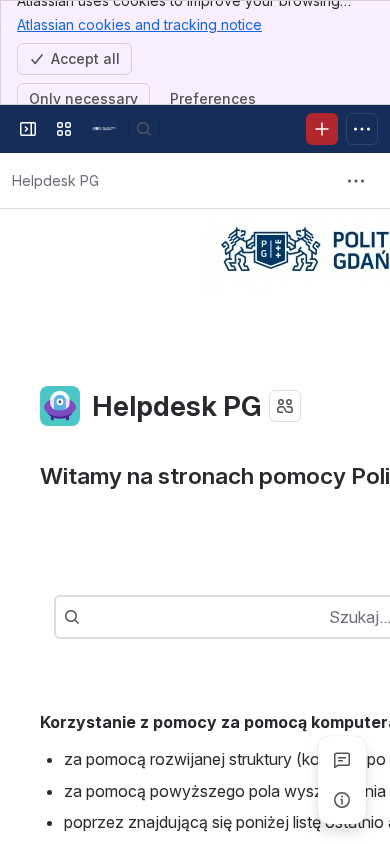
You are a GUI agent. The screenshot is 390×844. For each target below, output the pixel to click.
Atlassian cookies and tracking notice (139, 24)
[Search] (144, 129)
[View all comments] (342, 760)
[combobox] (90, 617)
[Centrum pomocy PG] (104, 129)
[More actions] (356, 181)
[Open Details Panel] (342, 800)
